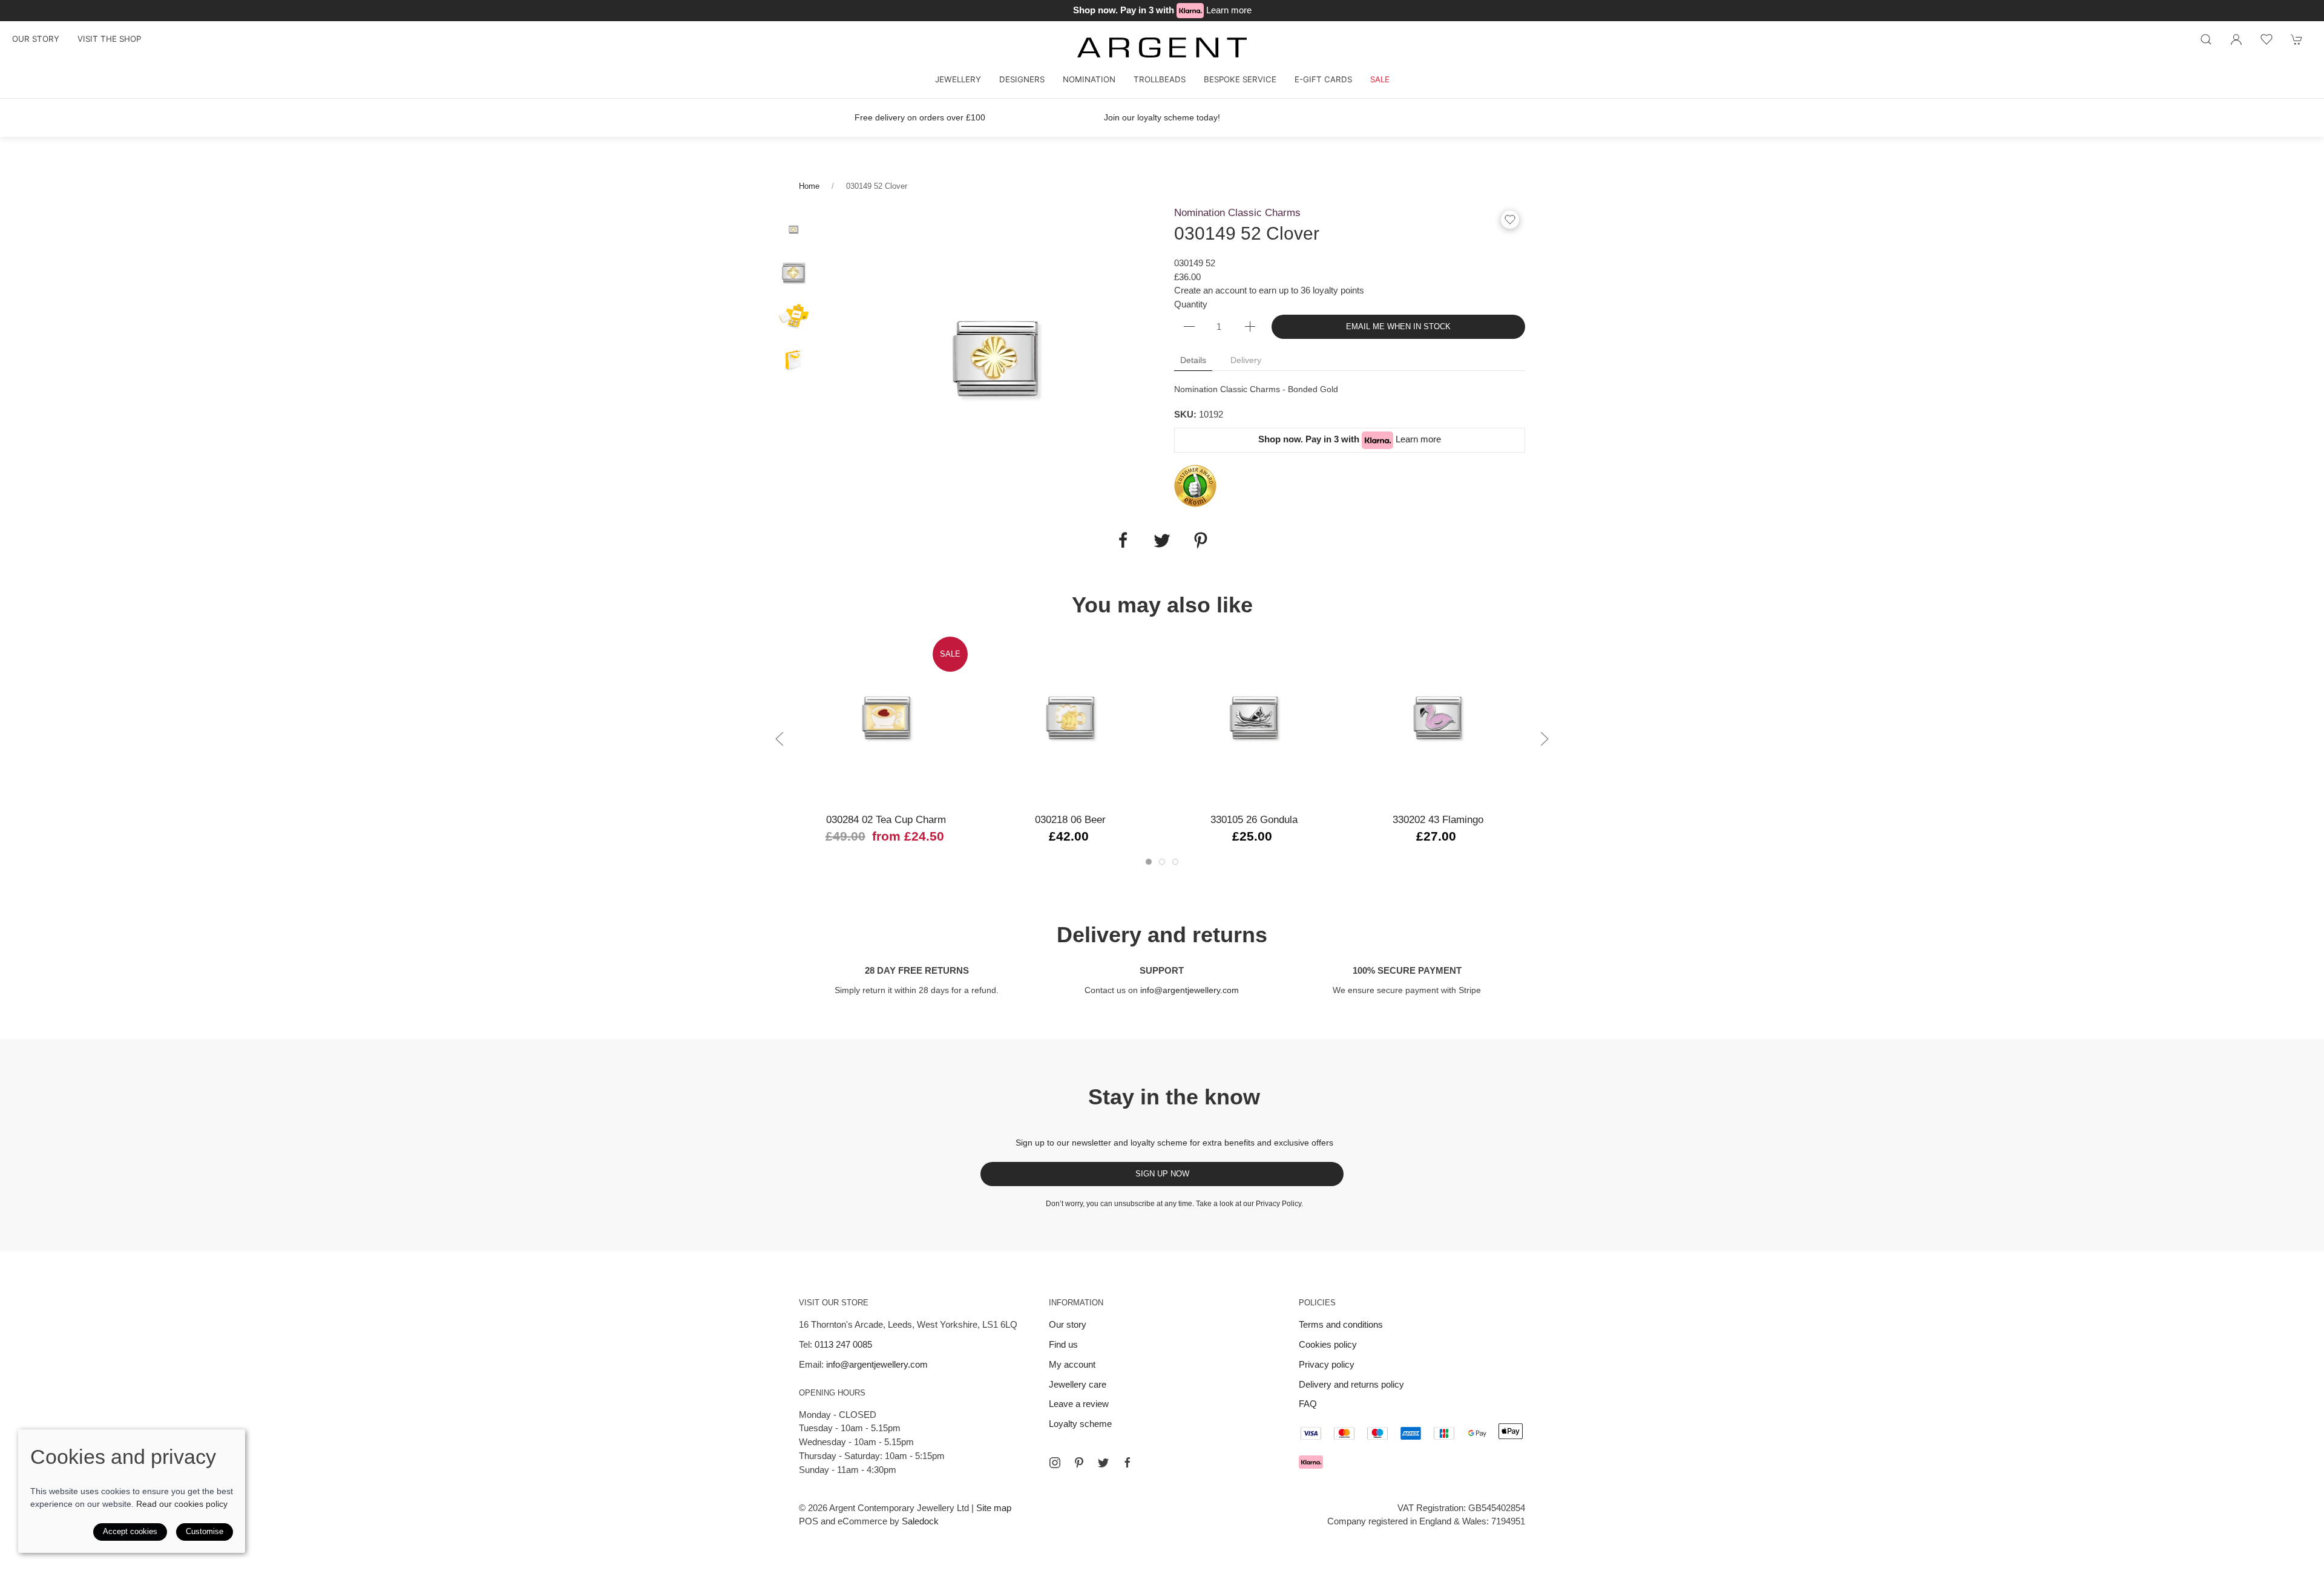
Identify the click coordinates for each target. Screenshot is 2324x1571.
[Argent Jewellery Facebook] (1128, 1463)
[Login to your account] (2236, 39)
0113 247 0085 (843, 1344)
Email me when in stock (1398, 326)
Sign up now (1162, 1174)
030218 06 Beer (1070, 819)
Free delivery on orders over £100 (920, 117)
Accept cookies (130, 1531)
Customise (205, 1531)
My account (1072, 1364)
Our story (36, 39)
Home (809, 186)
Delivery (1246, 360)
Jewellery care (1078, 1384)
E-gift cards (1323, 79)
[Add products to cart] (2297, 39)
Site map (994, 1508)
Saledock (920, 1521)
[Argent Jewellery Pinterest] (1079, 1463)
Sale (1380, 79)
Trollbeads (1160, 79)
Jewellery (958, 79)
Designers (1022, 79)
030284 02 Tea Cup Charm (886, 819)
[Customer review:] (1195, 485)
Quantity (1191, 304)
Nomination (1089, 79)
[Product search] (2206, 39)
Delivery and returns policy (1351, 1384)
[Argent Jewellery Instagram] (1055, 1463)
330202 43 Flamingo (1438, 819)
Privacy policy (1327, 1364)
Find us (1063, 1344)
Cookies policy (1328, 1344)
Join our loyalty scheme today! (1162, 117)
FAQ (1308, 1404)
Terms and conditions (1341, 1324)
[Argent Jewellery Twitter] (1103, 1463)
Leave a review (1079, 1404)
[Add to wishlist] (2267, 39)
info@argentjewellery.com (1190, 990)
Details (1193, 360)
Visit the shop (109, 39)
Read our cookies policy (182, 1504)
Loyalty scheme (1080, 1424)
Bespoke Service (1240, 79)
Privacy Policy (1279, 1204)
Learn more (1229, 10)
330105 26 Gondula (1254, 819)
